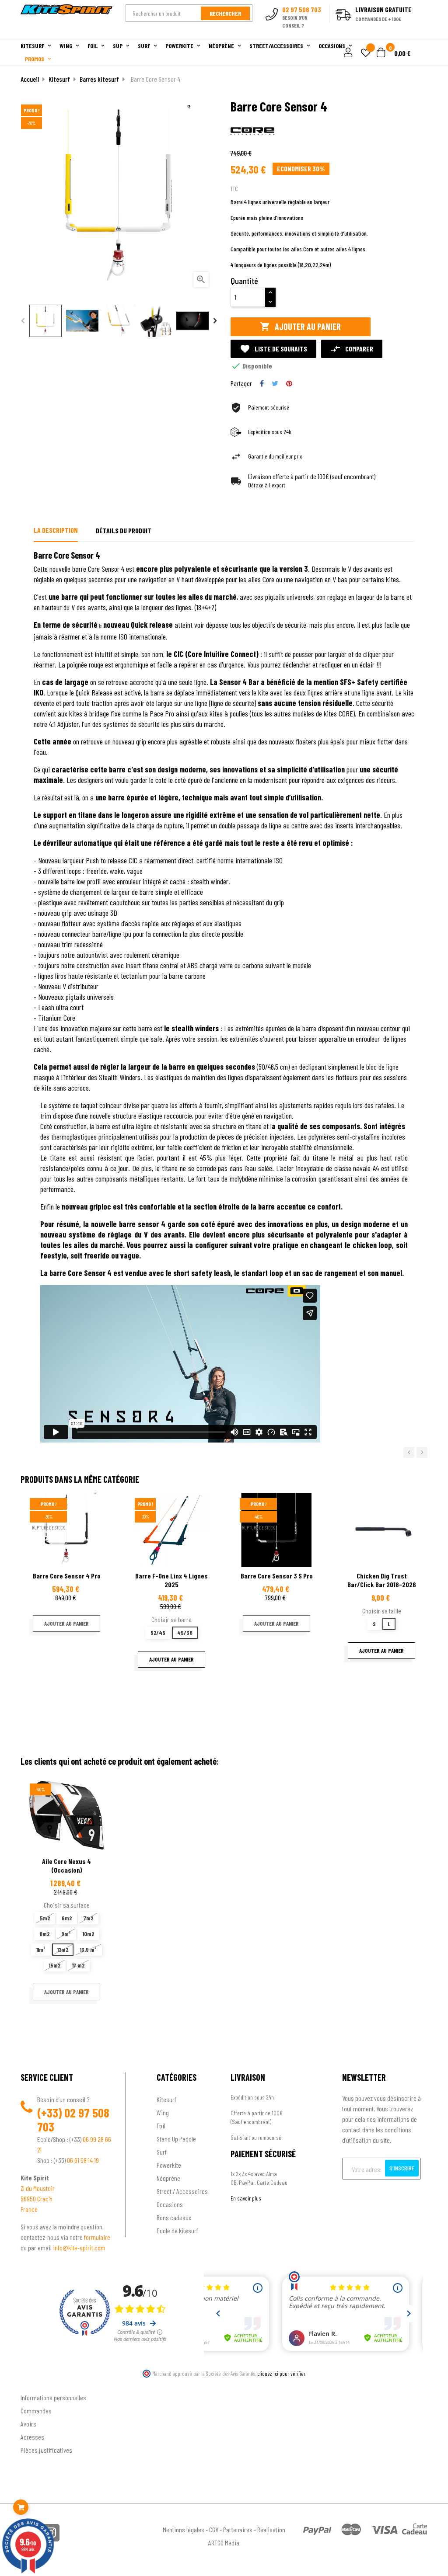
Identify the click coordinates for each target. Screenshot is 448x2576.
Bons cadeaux (174, 2217)
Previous (23, 321)
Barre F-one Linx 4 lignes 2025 (171, 1580)
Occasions (170, 2204)
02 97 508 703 (73, 2120)
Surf (162, 2152)
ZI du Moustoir (38, 2188)
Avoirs (28, 2424)
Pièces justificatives (46, 2450)
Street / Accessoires (182, 2191)
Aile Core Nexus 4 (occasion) (66, 1865)
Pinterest (289, 383)
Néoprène (168, 2178)
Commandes (36, 2411)
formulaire (97, 2237)
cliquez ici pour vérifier (281, 2374)
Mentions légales (184, 2529)
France (29, 2209)
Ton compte (36, 2383)
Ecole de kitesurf (177, 2230)
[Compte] (417, 34)
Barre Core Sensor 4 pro (67, 1576)
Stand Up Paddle (176, 2139)
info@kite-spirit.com (79, 2247)
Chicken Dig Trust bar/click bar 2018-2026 (382, 1580)
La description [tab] (56, 530)
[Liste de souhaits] (366, 54)
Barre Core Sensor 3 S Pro (277, 1576)
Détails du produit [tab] (124, 530)
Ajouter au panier (300, 327)
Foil (161, 2126)
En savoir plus (246, 2198)
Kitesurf (166, 2099)
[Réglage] (347, 53)
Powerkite (169, 2165)
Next (215, 321)
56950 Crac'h (37, 2199)
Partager (262, 383)
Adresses (32, 2437)
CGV (214, 2529)
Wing (163, 2112)
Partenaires (238, 2529)
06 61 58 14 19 (83, 2160)
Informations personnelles (53, 2397)
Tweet (275, 383)
